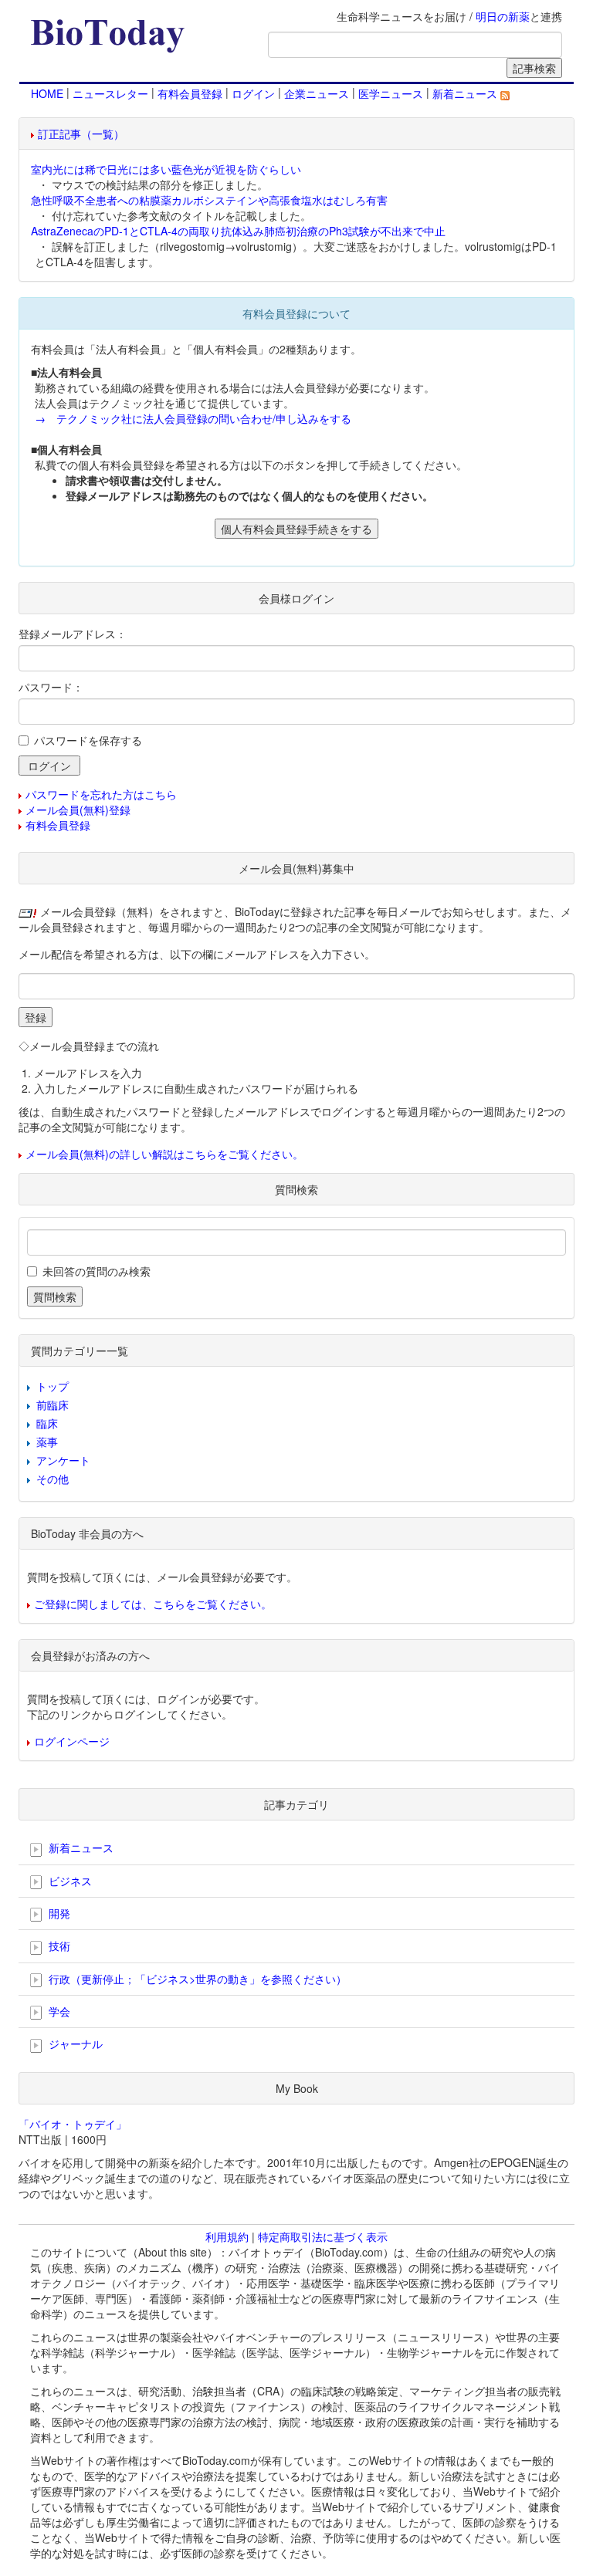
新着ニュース (466, 93)
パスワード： (51, 687)
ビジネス (69, 1881)
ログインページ (72, 1741)
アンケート (63, 1460)
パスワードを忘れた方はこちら (101, 794)
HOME (47, 93)
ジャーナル (74, 2044)
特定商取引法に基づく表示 (323, 2236)
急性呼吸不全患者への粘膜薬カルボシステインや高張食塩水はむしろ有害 (209, 200)
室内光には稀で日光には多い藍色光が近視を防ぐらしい (166, 169)
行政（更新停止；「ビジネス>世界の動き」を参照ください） (196, 1979)
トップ (53, 1386)
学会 (58, 2011)
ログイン (253, 93)
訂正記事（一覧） (81, 134)
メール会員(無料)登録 (78, 810)
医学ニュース (391, 93)
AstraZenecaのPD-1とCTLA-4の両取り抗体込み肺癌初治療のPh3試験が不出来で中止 (238, 231)
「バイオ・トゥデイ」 (73, 2124)
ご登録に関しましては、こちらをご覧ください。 (153, 1604)
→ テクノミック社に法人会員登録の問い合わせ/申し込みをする (193, 418)
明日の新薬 (503, 16)
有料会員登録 (190, 93)
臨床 (47, 1423)
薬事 (47, 1442)
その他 (53, 1479)
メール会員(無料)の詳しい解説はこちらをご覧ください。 (164, 1154)
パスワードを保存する (88, 740)
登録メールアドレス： (73, 634)
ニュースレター (110, 93)
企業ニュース (317, 93)
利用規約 (227, 2236)
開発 (58, 1913)
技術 (58, 1946)
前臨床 (53, 1405)
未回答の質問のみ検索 (97, 1271)
